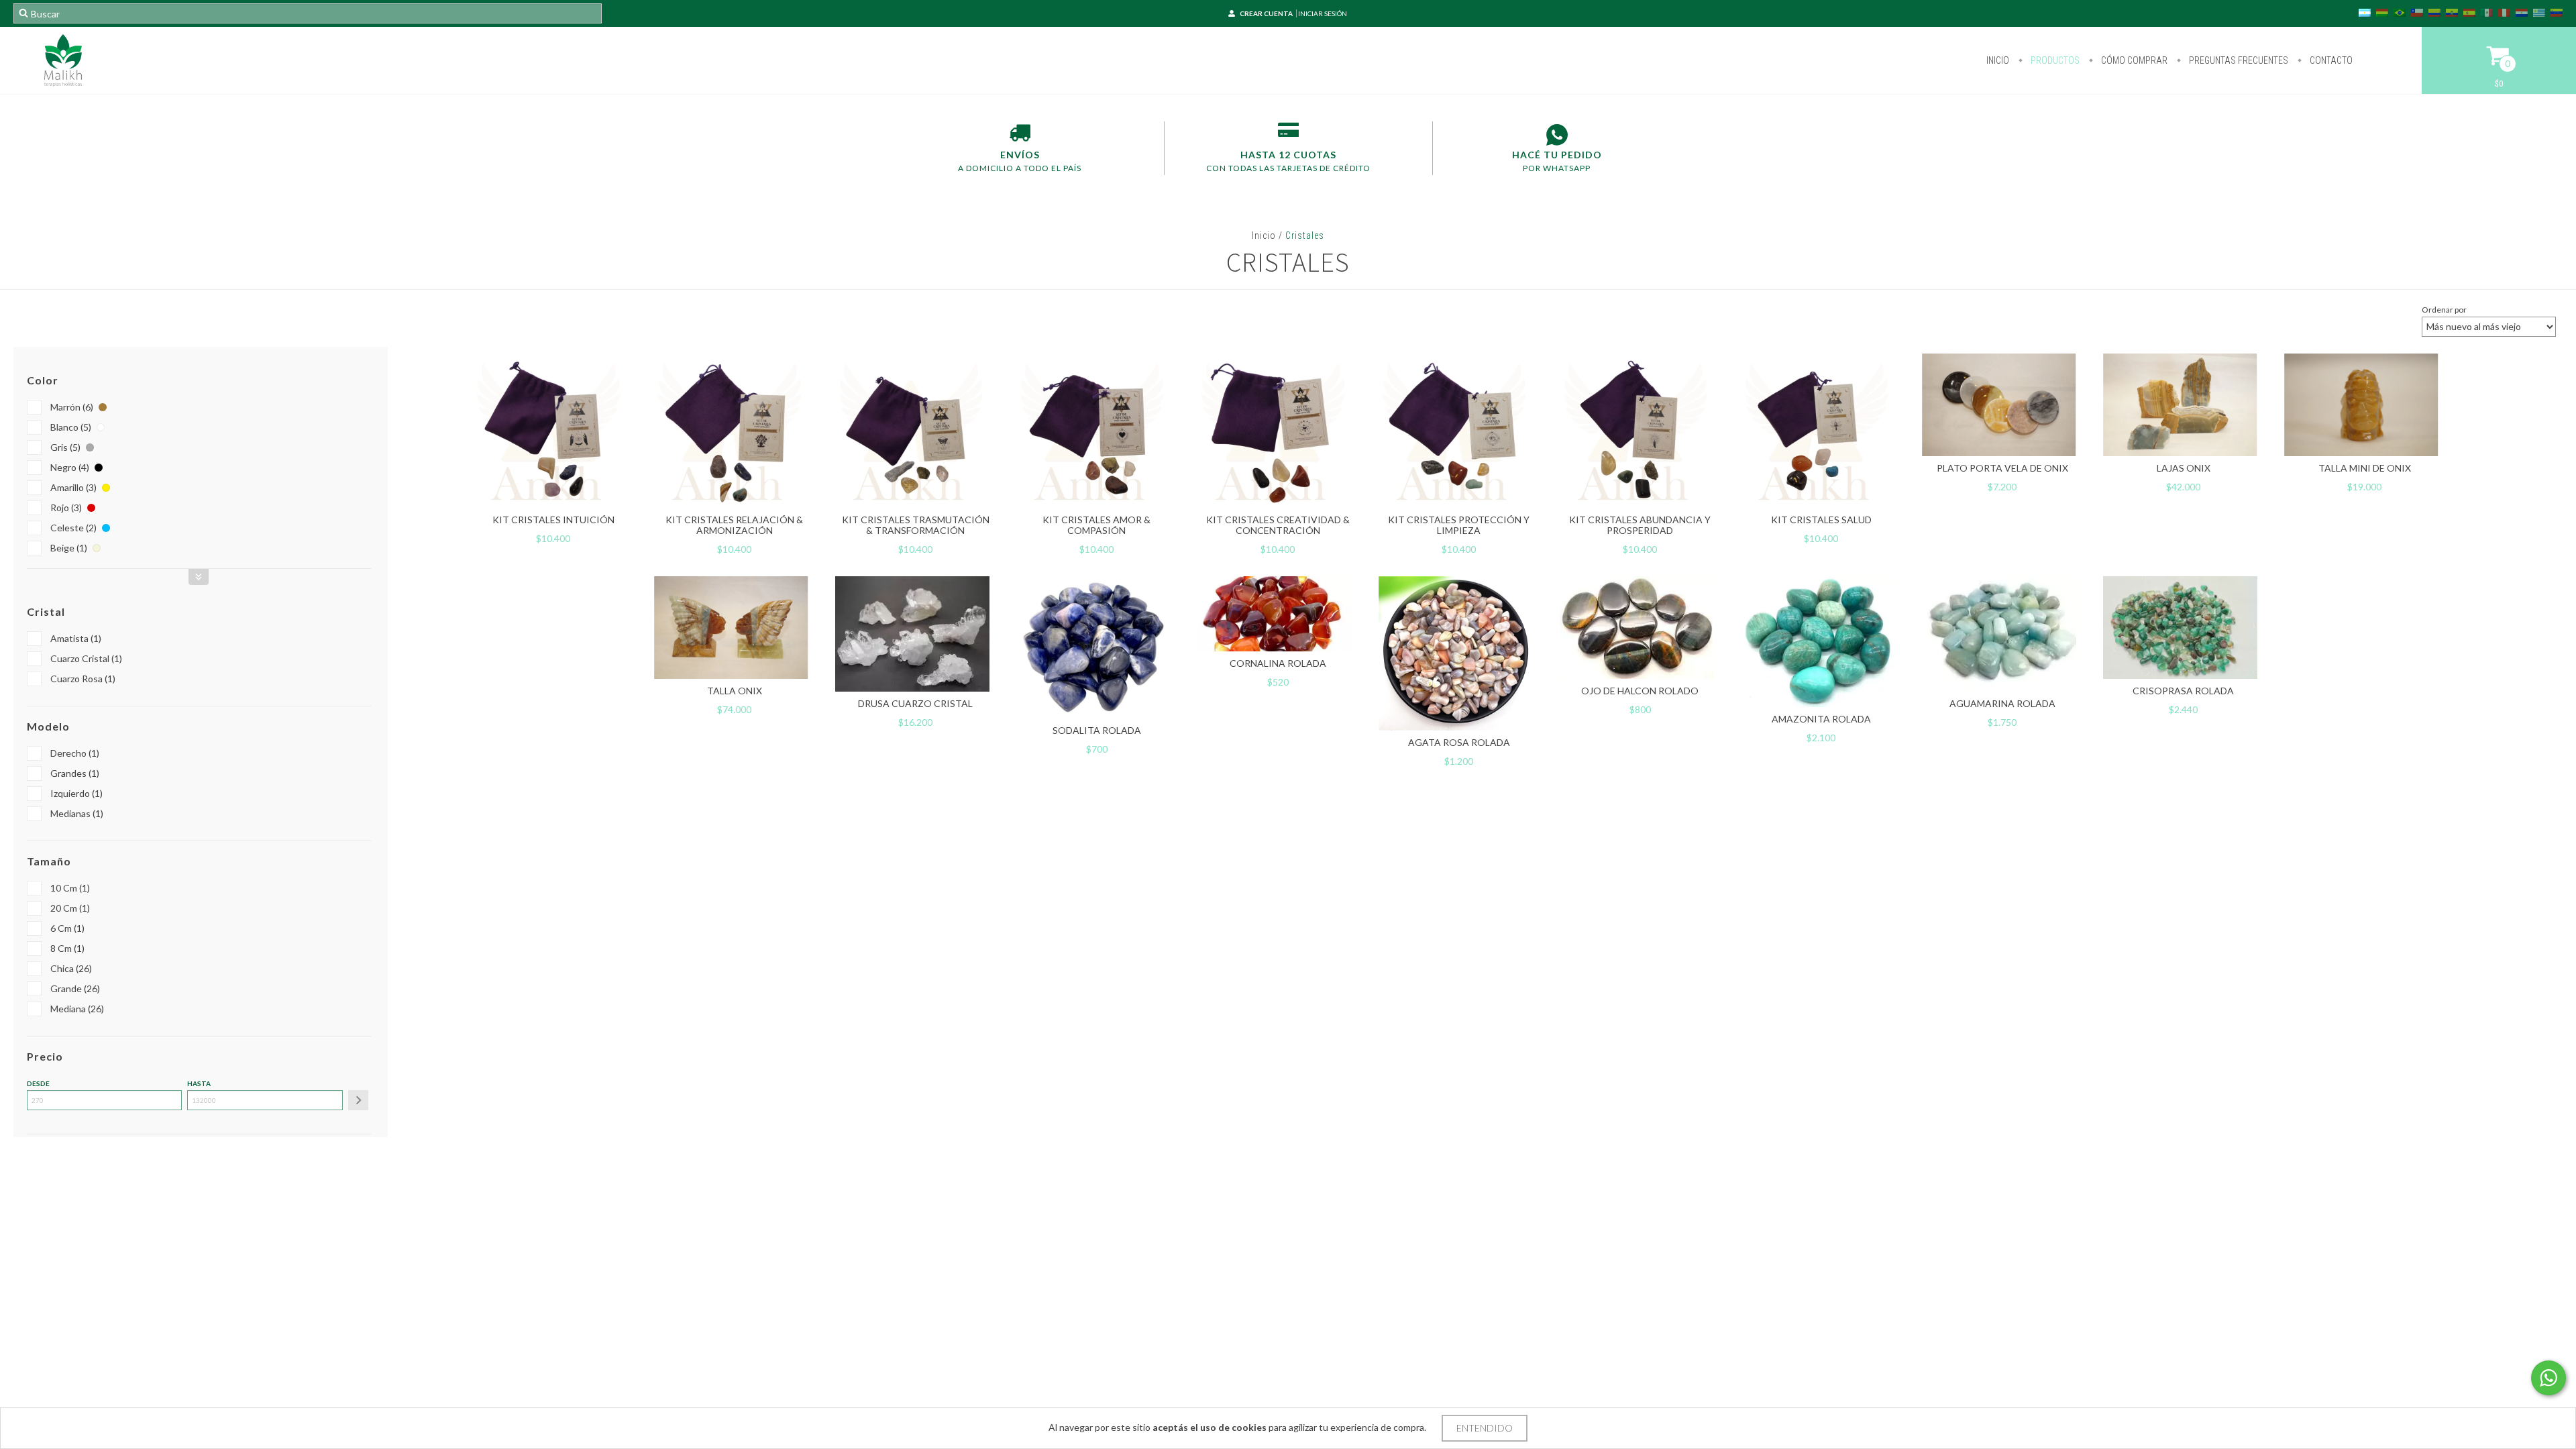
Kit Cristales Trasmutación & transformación (916, 525)
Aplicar (358, 1100)
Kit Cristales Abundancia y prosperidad (1640, 525)
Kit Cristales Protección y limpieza (1459, 525)
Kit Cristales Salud (1821, 520)
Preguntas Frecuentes (2238, 60)
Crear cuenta (1266, 13)
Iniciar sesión (1323, 13)
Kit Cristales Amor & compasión (1096, 525)
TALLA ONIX (735, 691)
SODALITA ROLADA (1097, 730)
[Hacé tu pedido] (1557, 135)
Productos (2054, 60)
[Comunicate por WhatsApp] (2548, 1378)
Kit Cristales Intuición (553, 520)
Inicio (1998, 60)
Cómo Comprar (2133, 60)
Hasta (199, 1083)
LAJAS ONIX (2184, 468)
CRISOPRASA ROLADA (2183, 691)
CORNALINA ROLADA (1278, 663)
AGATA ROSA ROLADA (1459, 742)
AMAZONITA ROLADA (1821, 719)
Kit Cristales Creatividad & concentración (1278, 525)
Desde (38, 1083)
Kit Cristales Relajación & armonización (734, 525)
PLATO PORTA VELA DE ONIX (2002, 468)
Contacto (2330, 60)
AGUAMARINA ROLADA (2002, 703)
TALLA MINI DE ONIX (2365, 468)
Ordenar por (2444, 310)
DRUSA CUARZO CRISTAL (915, 703)
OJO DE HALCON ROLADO (1640, 691)
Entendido (1485, 1428)
